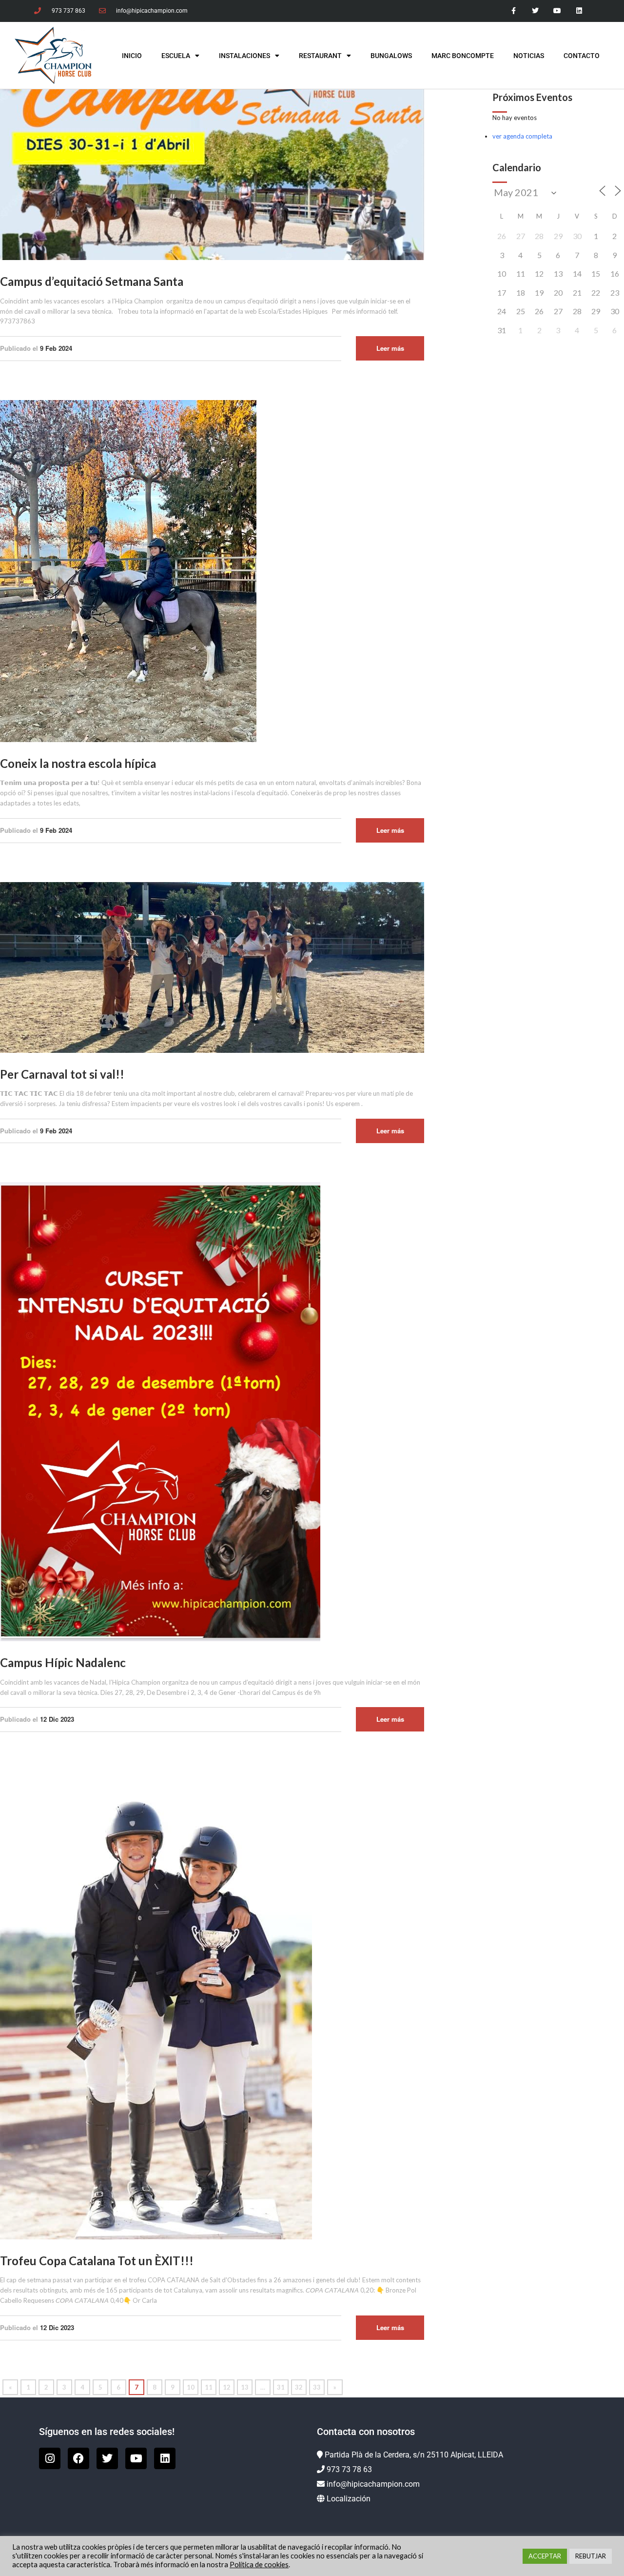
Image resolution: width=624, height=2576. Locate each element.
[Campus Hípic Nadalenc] (160, 1411)
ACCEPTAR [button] (545, 2556)
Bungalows (391, 56)
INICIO (132, 56)
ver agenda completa (522, 136)
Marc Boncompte (463, 56)
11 (209, 2387)
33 (317, 2387)
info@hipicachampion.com (373, 2484)
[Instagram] (50, 2458)
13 (245, 2387)
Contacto (582, 56)
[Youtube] (557, 11)
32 (299, 2387)
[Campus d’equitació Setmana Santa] (212, 174)
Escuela (176, 56)
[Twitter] (536, 11)
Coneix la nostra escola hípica (78, 763)
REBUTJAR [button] (591, 2556)
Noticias (529, 56)
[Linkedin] (579, 11)
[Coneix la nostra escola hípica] (128, 570)
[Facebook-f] (514, 11)
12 (227, 2387)
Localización (349, 2499)
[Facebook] (78, 2458)
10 (191, 2387)
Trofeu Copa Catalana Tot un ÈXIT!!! (97, 2261)
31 (281, 2387)
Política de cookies (259, 2565)
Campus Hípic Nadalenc (63, 1662)
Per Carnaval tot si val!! (62, 1074)
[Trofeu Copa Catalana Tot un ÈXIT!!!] (156, 2004)
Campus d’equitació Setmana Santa (92, 281)
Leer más (390, 348)
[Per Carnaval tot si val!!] (212, 966)
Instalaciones (244, 56)
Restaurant (320, 56)
